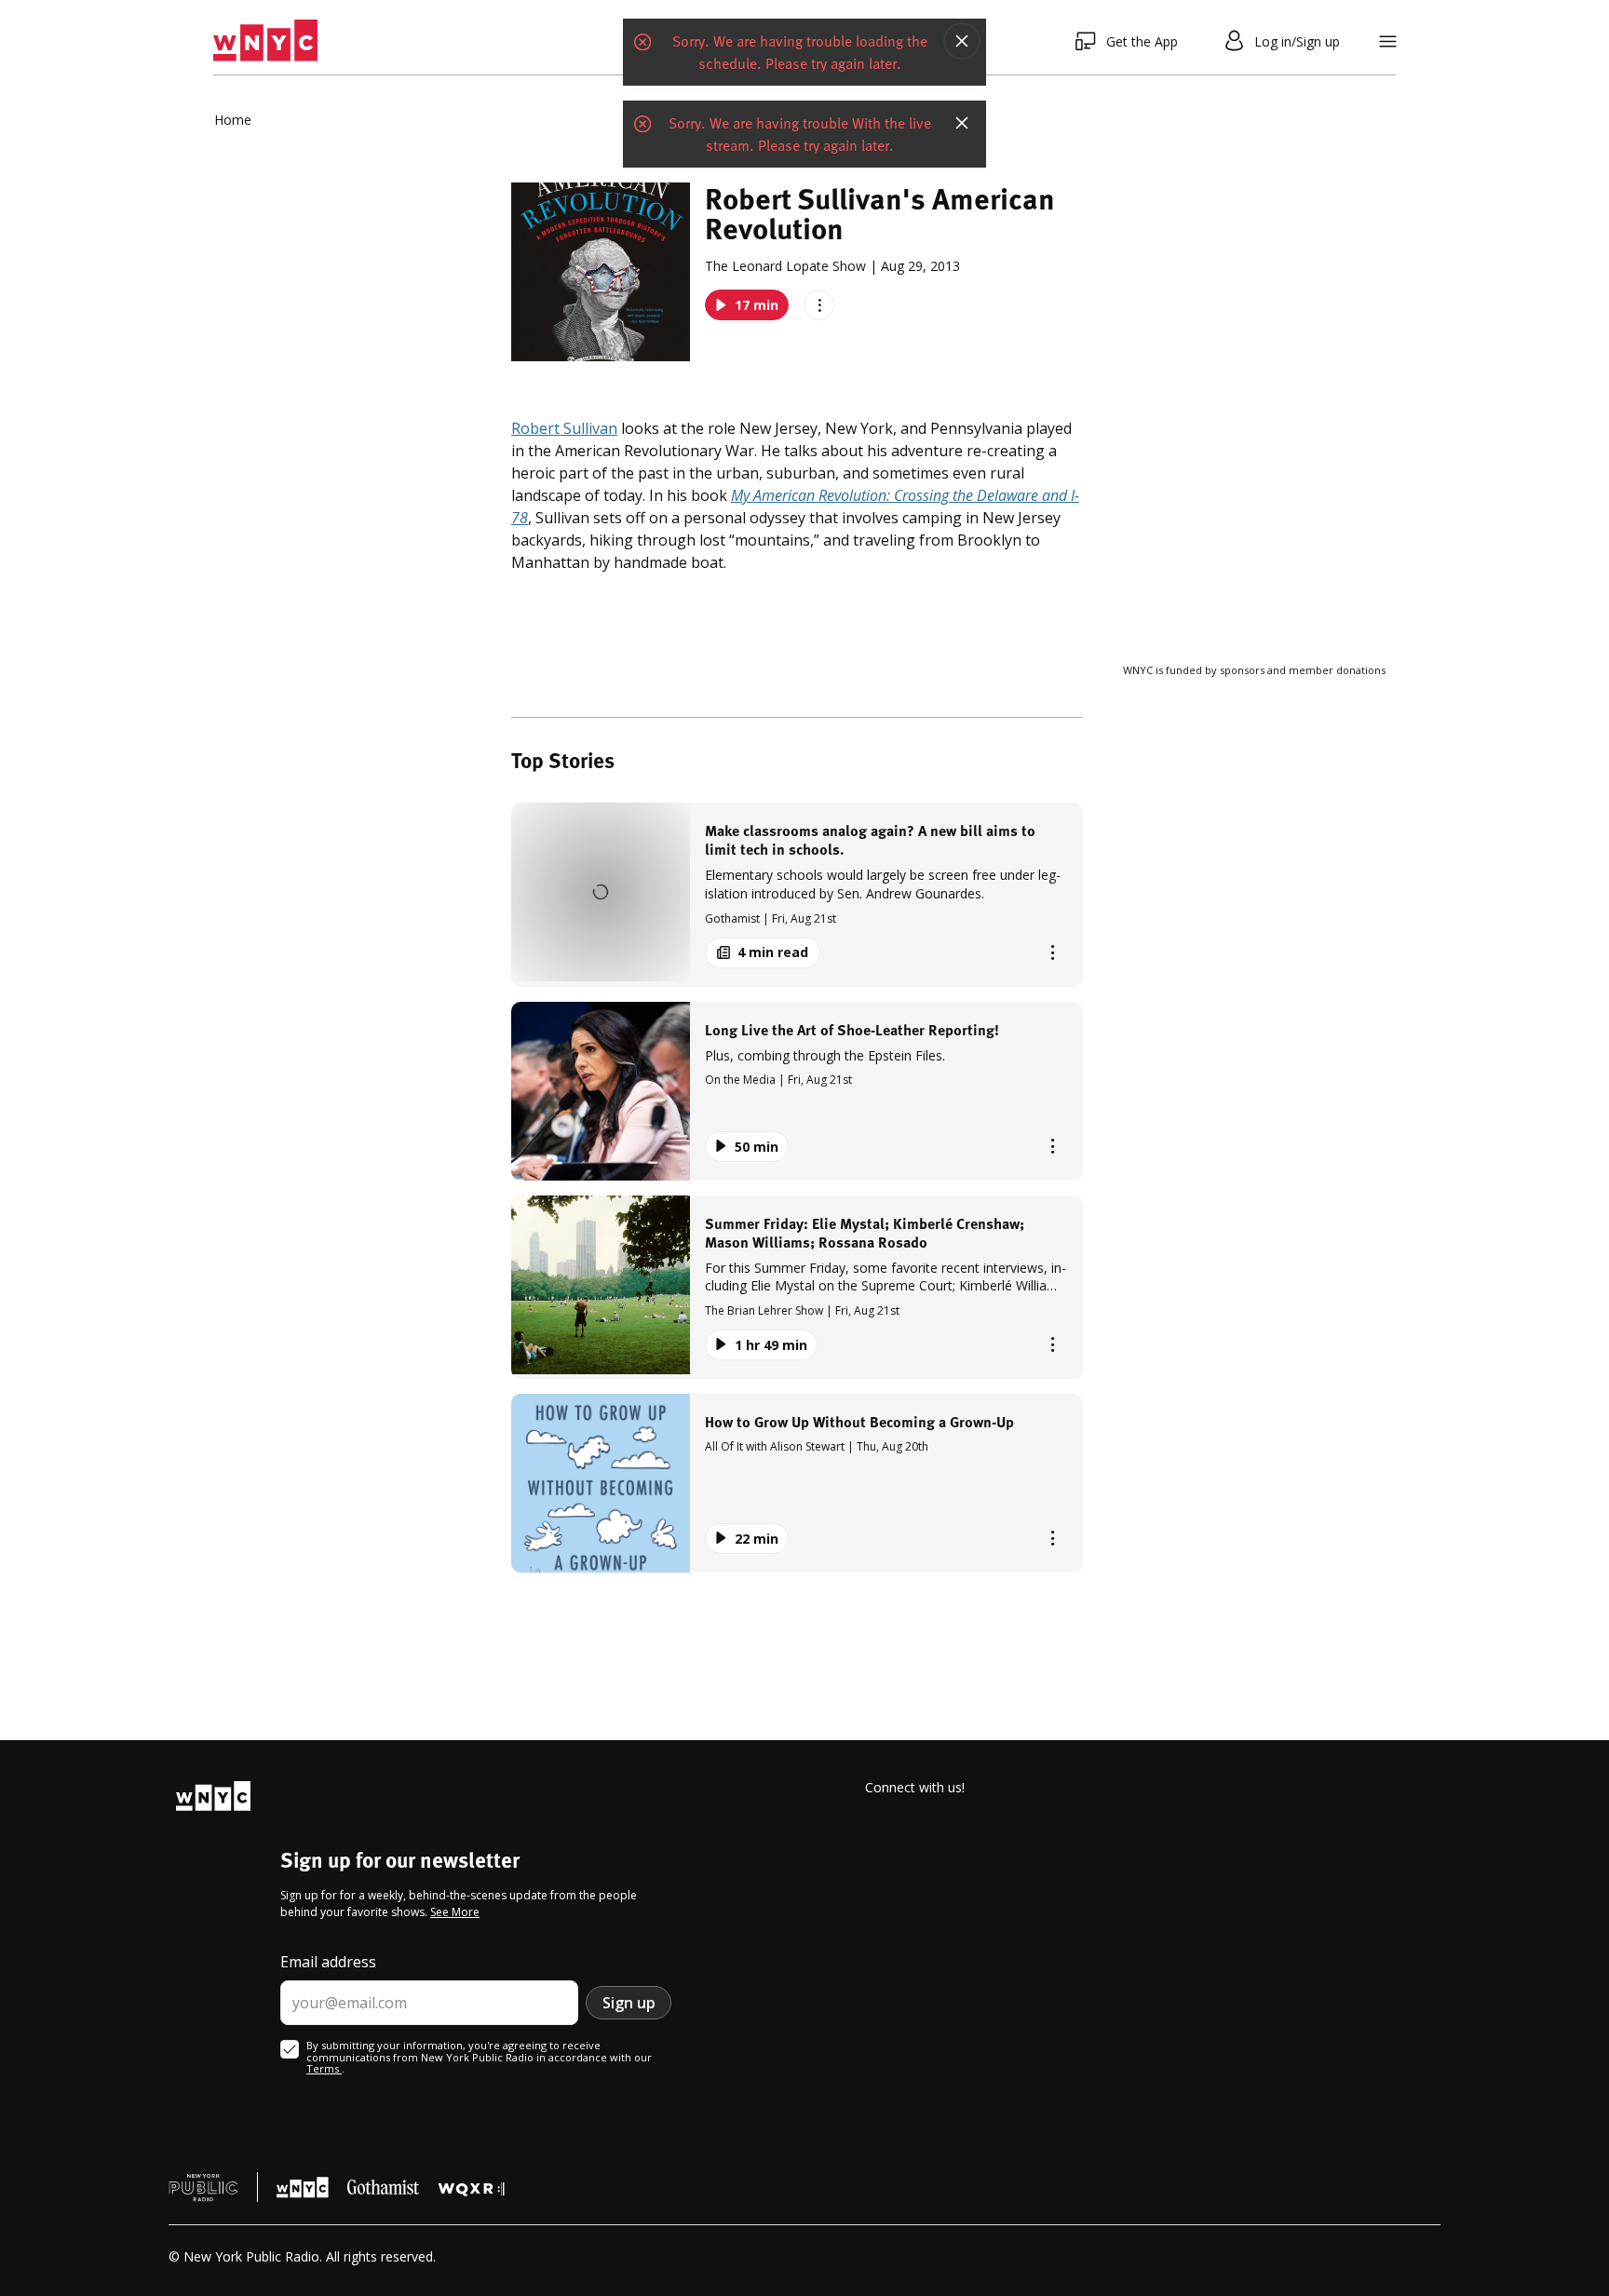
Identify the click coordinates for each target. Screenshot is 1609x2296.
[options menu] (819, 305)
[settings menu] (1388, 41)
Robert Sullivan (564, 428)
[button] (797, 894)
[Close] (962, 41)
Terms (324, 2068)
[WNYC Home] (265, 41)
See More (455, 1912)
